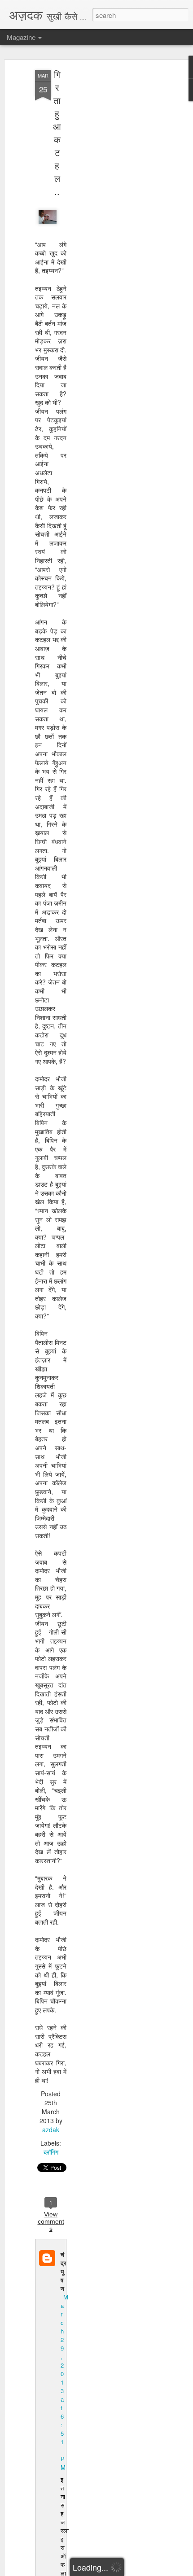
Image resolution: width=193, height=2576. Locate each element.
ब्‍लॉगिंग (51, 2152)
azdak (51, 2129)
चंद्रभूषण (64, 2271)
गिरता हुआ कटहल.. (57, 133)
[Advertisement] (116, 211)
